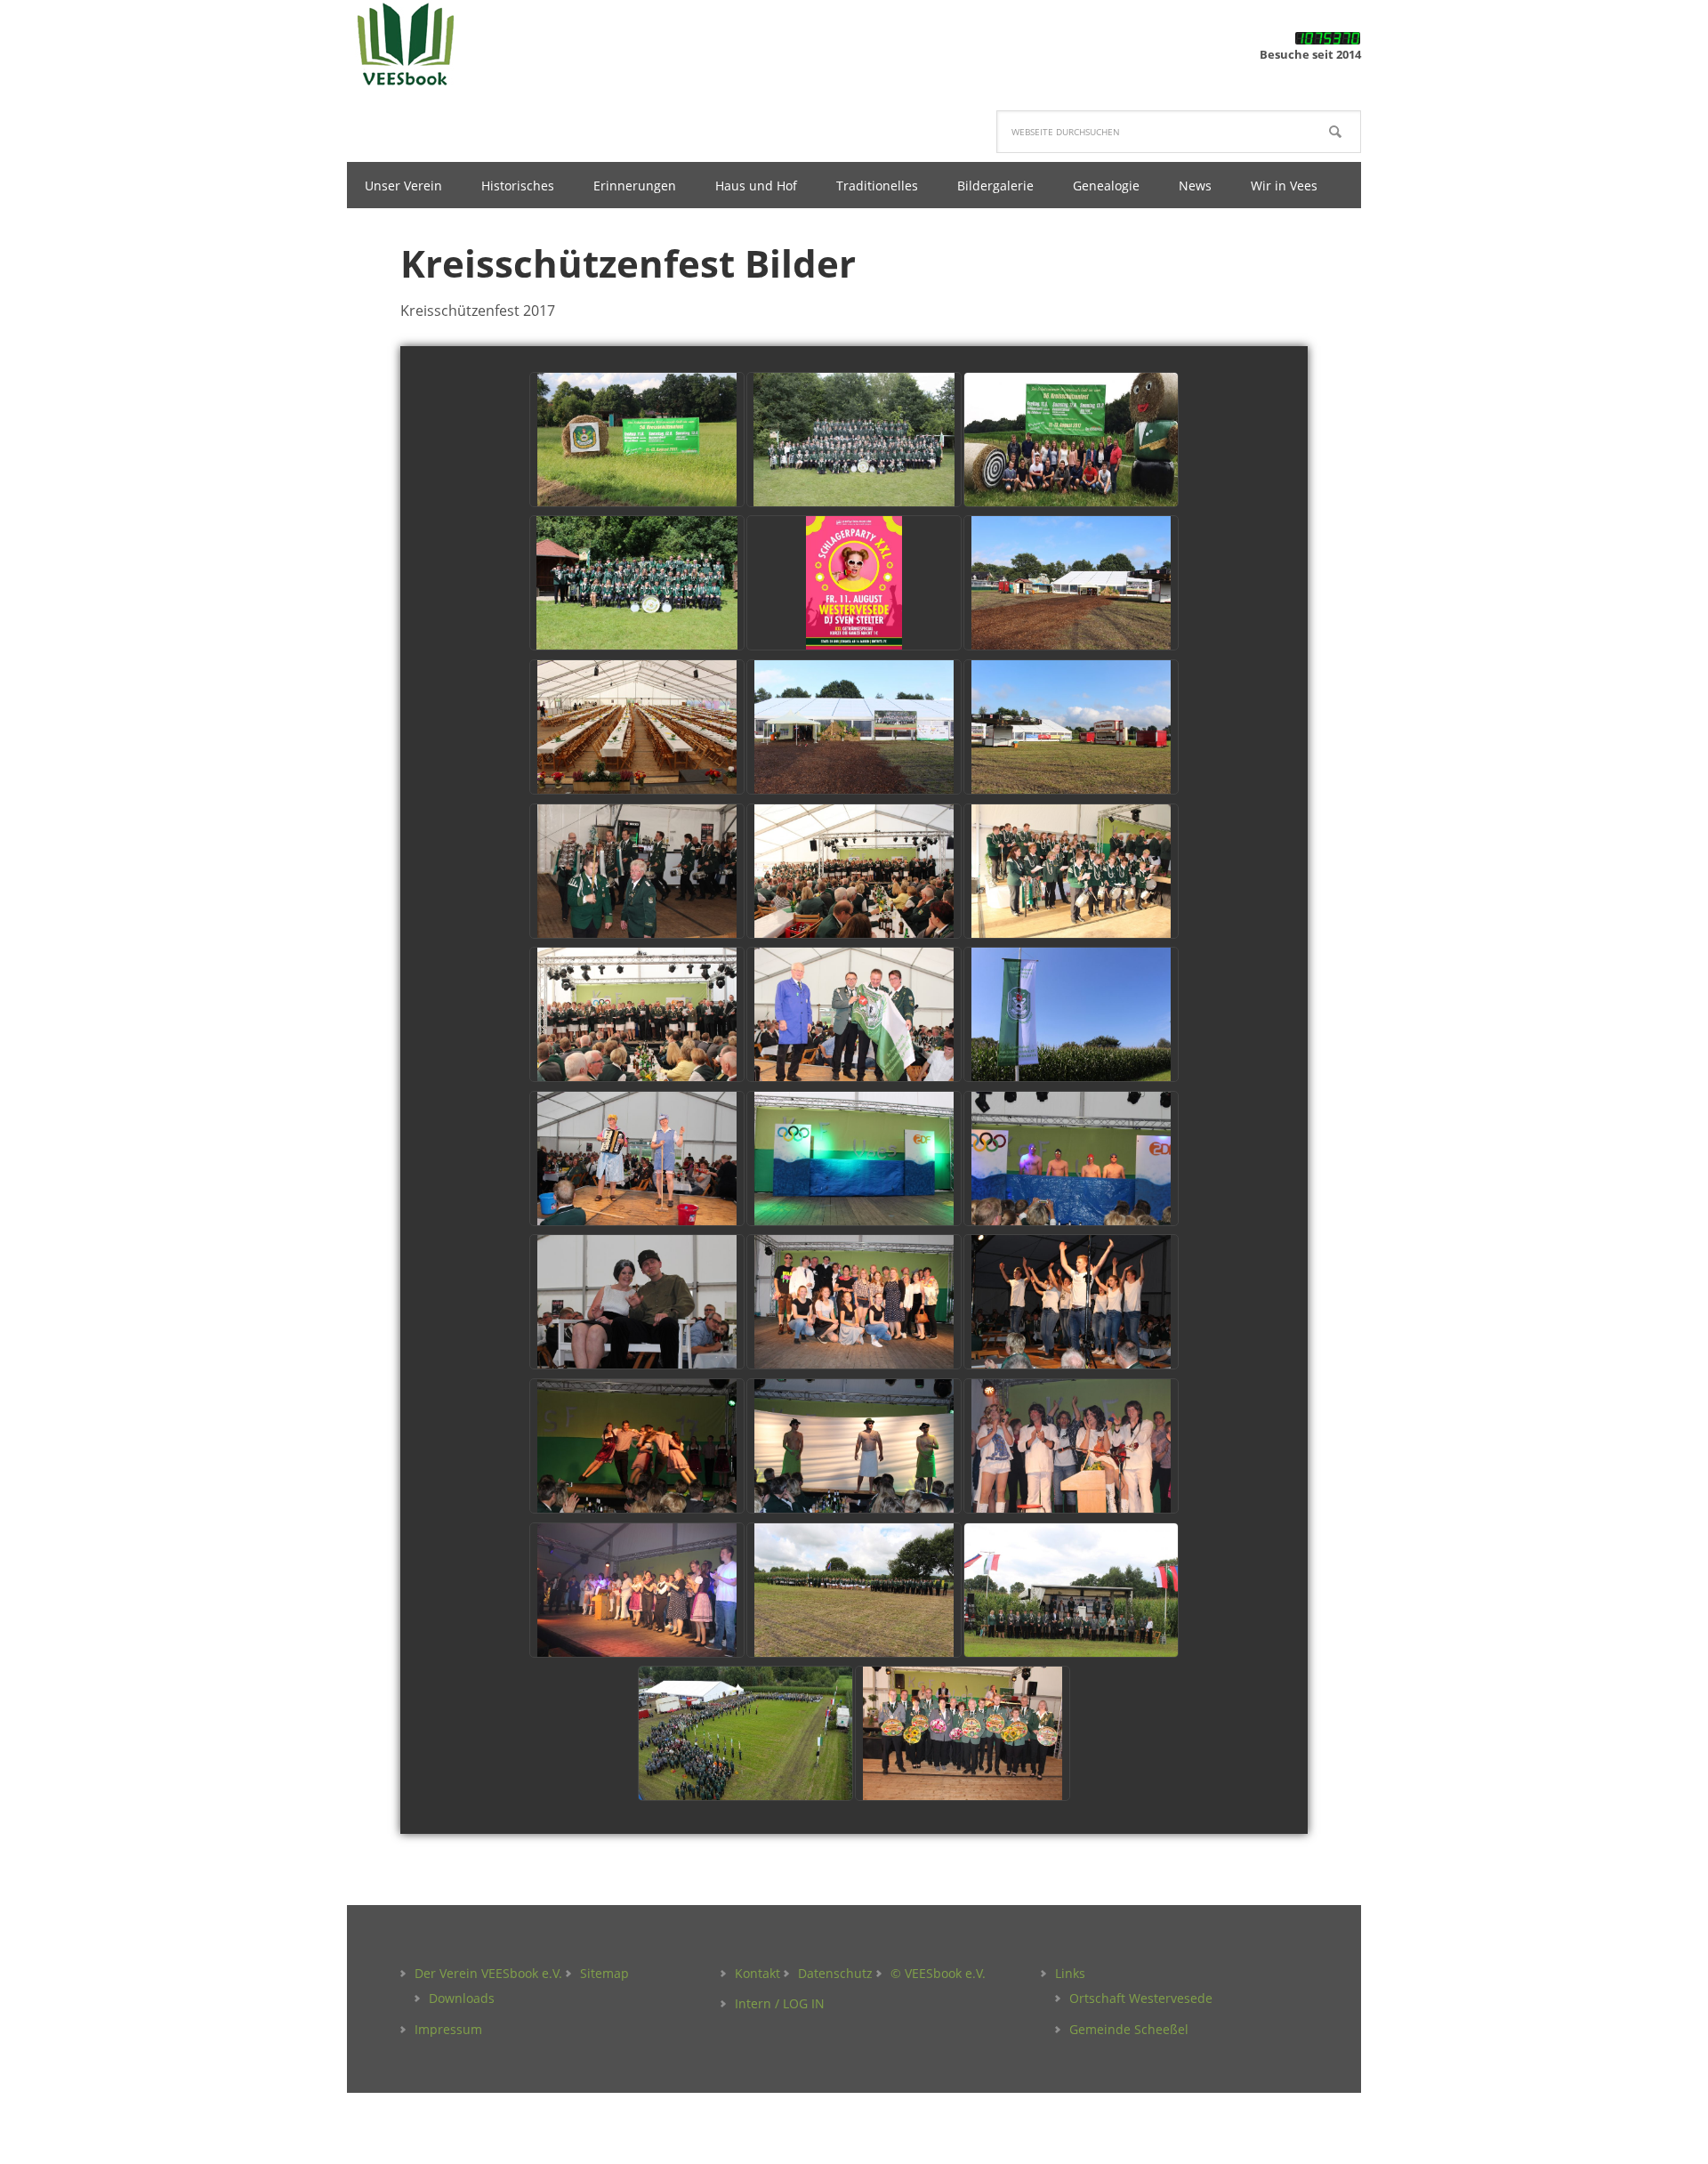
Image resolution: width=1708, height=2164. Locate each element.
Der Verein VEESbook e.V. (488, 1973)
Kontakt (757, 1973)
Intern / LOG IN (780, 2003)
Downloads (462, 1998)
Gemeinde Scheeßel (1129, 2029)
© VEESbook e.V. (938, 1973)
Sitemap (604, 1973)
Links (1070, 1973)
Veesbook (463, 44)
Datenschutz (835, 1973)
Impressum (448, 2029)
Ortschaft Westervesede (1141, 1998)
